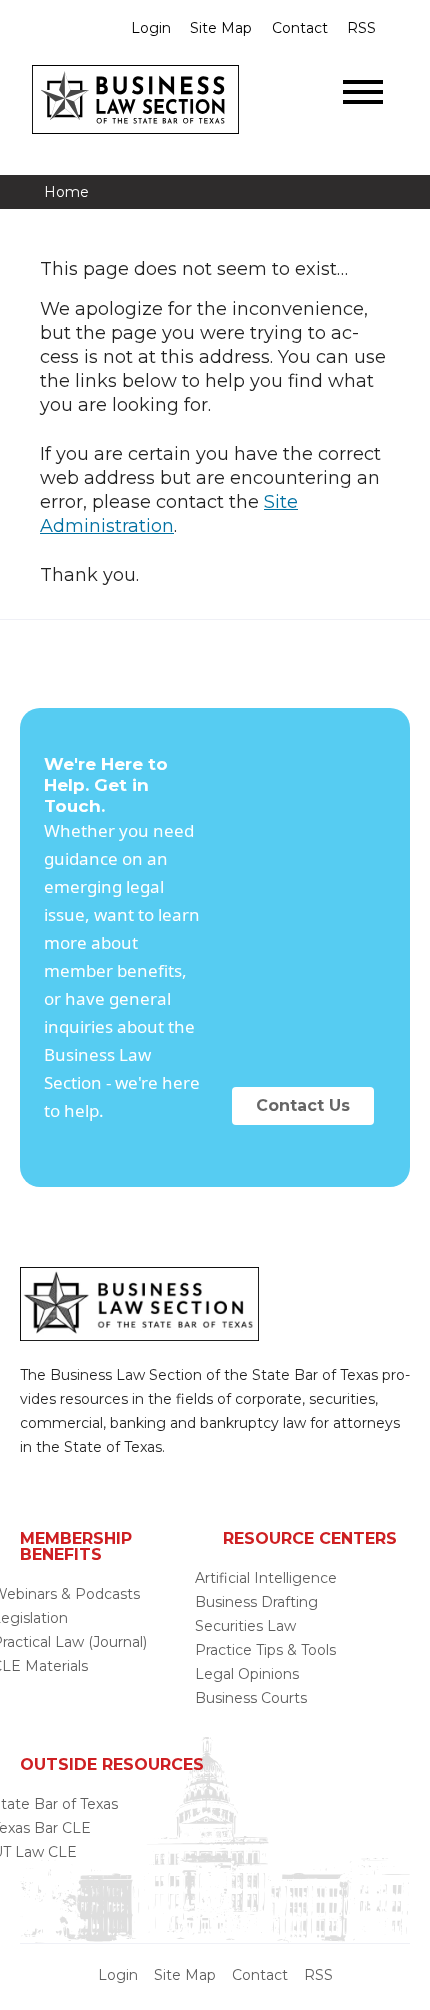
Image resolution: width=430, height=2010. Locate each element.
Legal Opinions (247, 1674)
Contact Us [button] (303, 1105)
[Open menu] (363, 92)
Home (66, 192)
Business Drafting (256, 1602)
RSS (361, 28)
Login (151, 28)
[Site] (135, 128)
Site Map (221, 28)
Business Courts (251, 1698)
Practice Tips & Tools (265, 1650)
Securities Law (245, 1626)
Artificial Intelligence (266, 1578)
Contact (300, 28)
